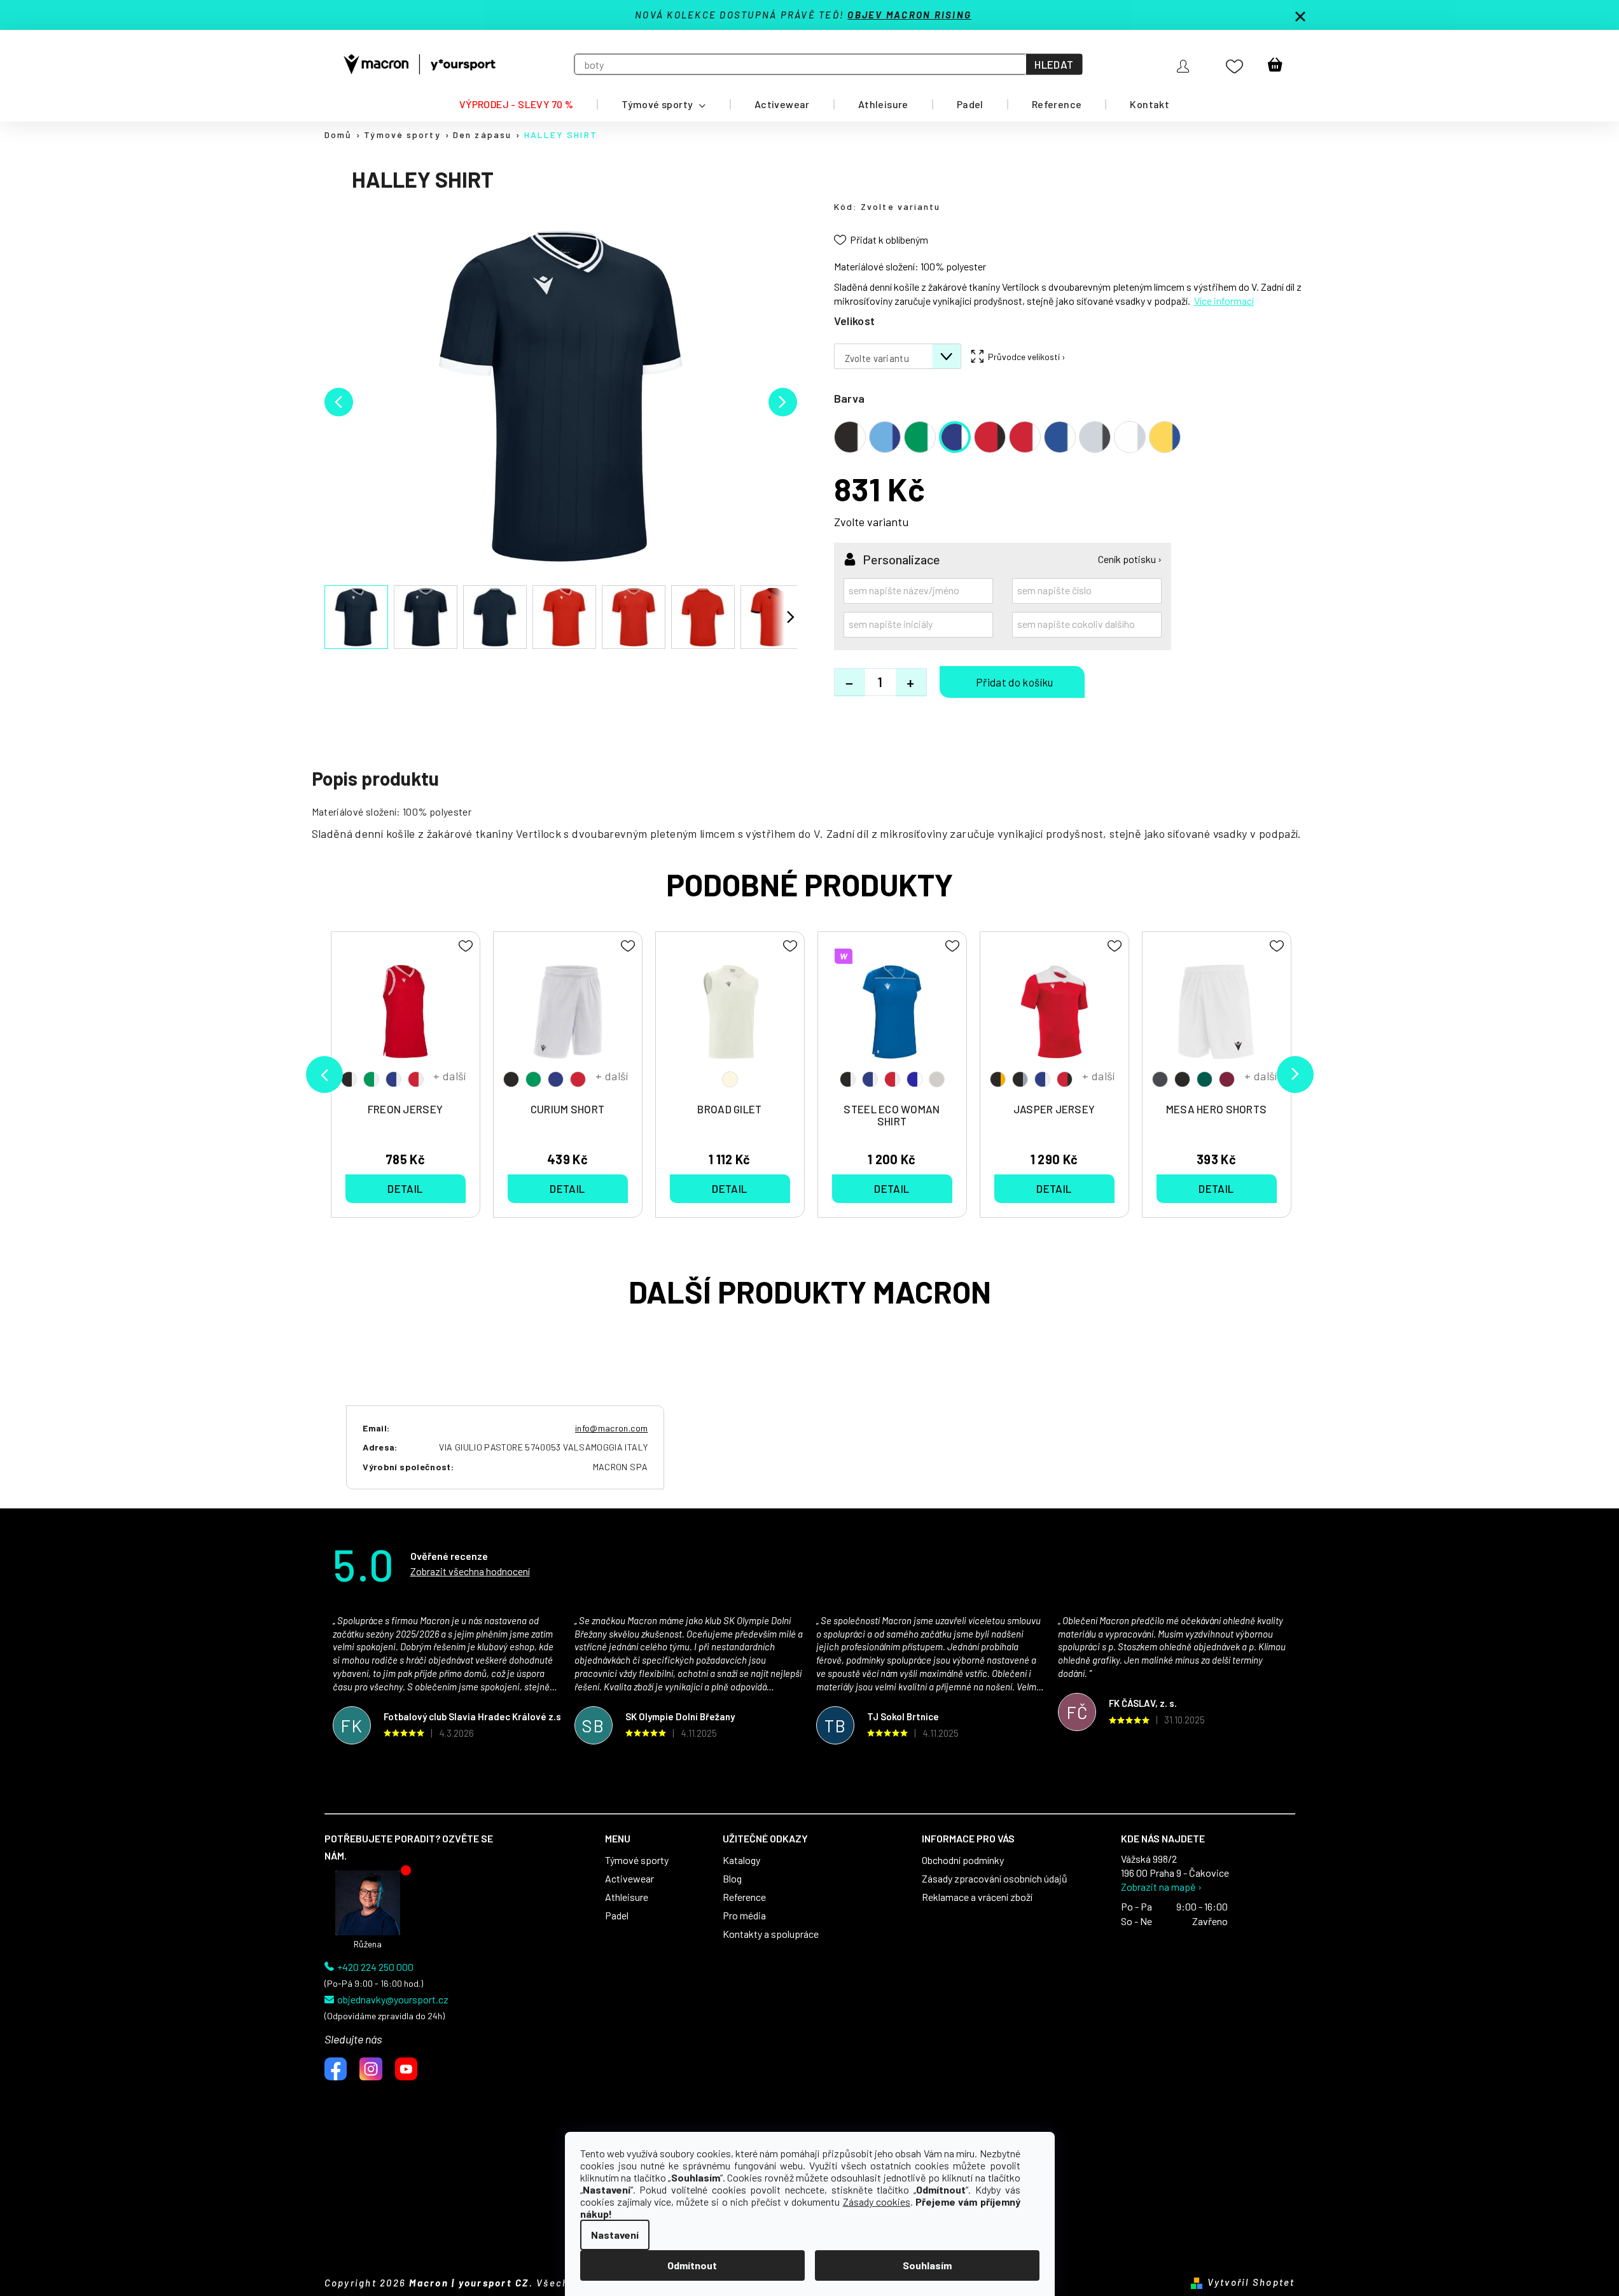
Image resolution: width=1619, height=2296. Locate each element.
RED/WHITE (416, 1079)
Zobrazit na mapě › (1161, 1887)
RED (578, 1079)
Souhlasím (927, 2265)
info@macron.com (611, 1428)
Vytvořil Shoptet (1251, 2282)
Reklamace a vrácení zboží (977, 1897)
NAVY (556, 1079)
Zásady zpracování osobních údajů (995, 1879)
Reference (744, 1897)
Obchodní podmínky (963, 1860)
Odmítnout (692, 2265)
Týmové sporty (637, 1860)
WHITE (937, 1079)
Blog (732, 1879)
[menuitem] (516, 104)
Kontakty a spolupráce (771, 1934)
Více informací (1224, 301)
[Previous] (324, 1075)
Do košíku (1012, 682)
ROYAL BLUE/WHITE (914, 1079)
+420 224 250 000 (375, 1967)
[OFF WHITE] (730, 1018)
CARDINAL (1227, 1079)
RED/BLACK (1065, 1079)
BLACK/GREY (1020, 1079)
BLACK (511, 1079)
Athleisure (627, 1897)
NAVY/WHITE (393, 1079)
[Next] (1295, 1075)
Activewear (629, 1879)
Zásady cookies (877, 2202)
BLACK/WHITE (349, 1079)
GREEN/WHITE (371, 1079)
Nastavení (615, 2235)
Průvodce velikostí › (1027, 357)
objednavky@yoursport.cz (393, 2000)
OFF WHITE (730, 1079)
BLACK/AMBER (998, 1079)
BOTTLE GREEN (1205, 1079)
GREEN (533, 1079)
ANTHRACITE (1160, 1079)
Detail (405, 1188)
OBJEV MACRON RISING (909, 15)
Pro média (744, 1916)
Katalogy (741, 1860)
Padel (617, 1916)
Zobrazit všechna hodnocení (470, 1571)
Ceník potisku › (1130, 559)
